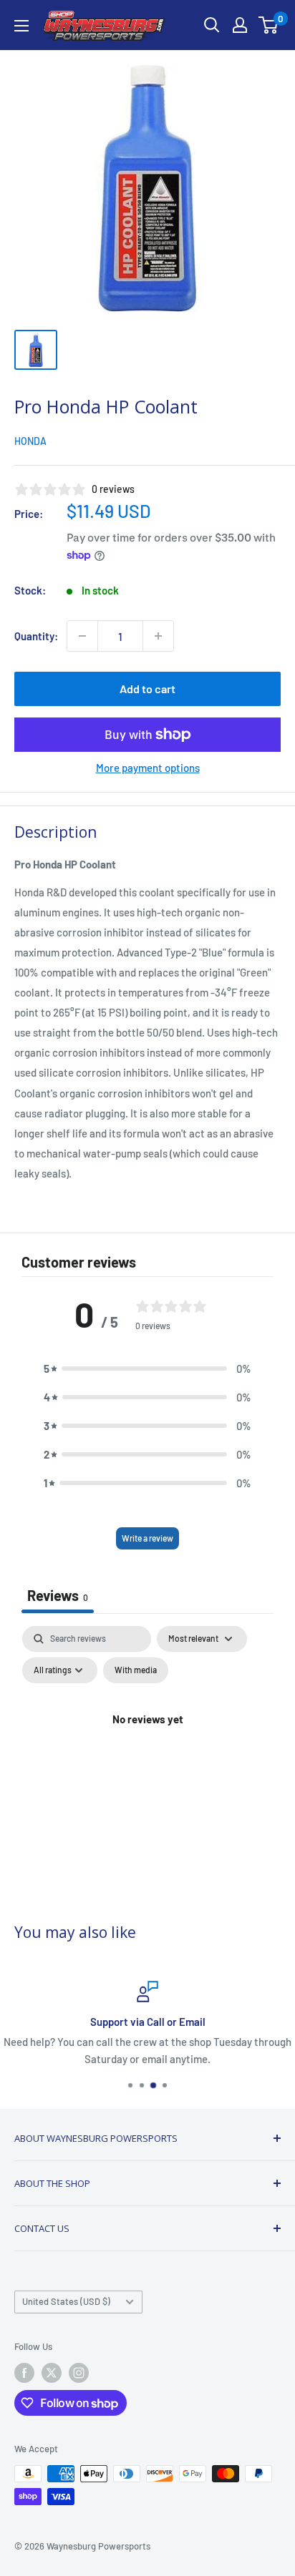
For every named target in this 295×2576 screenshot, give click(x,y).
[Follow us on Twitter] (52, 2373)
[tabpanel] (147, 1752)
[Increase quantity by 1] (158, 636)
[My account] (240, 25)
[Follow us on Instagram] (79, 2373)
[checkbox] (136, 1670)
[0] (269, 25)
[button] (147, 1368)
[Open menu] (21, 26)
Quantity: (36, 636)
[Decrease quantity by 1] (82, 636)
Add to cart (147, 689)
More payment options (148, 768)
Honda (30, 441)
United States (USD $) (66, 2301)
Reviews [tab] (58, 1595)
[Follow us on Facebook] (24, 2373)
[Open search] (212, 25)
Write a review (147, 1538)
